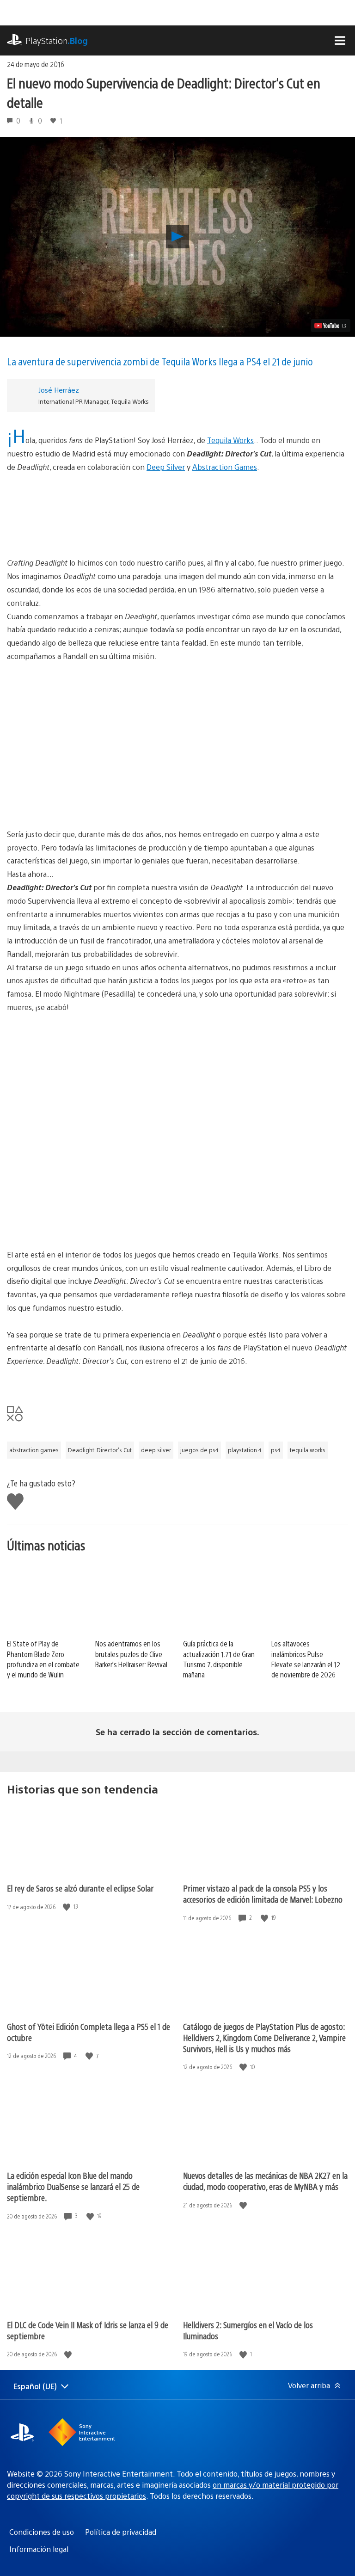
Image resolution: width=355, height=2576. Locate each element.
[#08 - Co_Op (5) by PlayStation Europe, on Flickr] (177, 786)
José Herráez (59, 390)
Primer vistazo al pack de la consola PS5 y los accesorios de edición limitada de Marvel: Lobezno (263, 1894)
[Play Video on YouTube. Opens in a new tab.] (331, 326)
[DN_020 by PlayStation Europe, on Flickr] (177, 1137)
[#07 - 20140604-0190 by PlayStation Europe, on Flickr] (177, 716)
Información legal (39, 2549)
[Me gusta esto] (67, 1907)
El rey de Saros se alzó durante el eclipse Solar (80, 1888)
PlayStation (57, 40)
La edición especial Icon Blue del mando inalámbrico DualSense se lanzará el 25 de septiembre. (73, 2186)
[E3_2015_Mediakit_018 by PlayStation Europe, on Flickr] (177, 509)
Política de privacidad (121, 2532)
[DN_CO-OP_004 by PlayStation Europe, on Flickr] (177, 1206)
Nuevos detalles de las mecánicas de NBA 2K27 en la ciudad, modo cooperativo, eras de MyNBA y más (265, 2181)
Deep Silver (166, 467)
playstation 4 (245, 1450)
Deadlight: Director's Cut (100, 1450)
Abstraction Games (225, 467)
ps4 (276, 1450)
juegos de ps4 (199, 1450)
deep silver (156, 1450)
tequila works (308, 1450)
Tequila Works (230, 440)
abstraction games (34, 1450)
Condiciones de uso (42, 2532)
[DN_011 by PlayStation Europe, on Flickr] (177, 1067)
